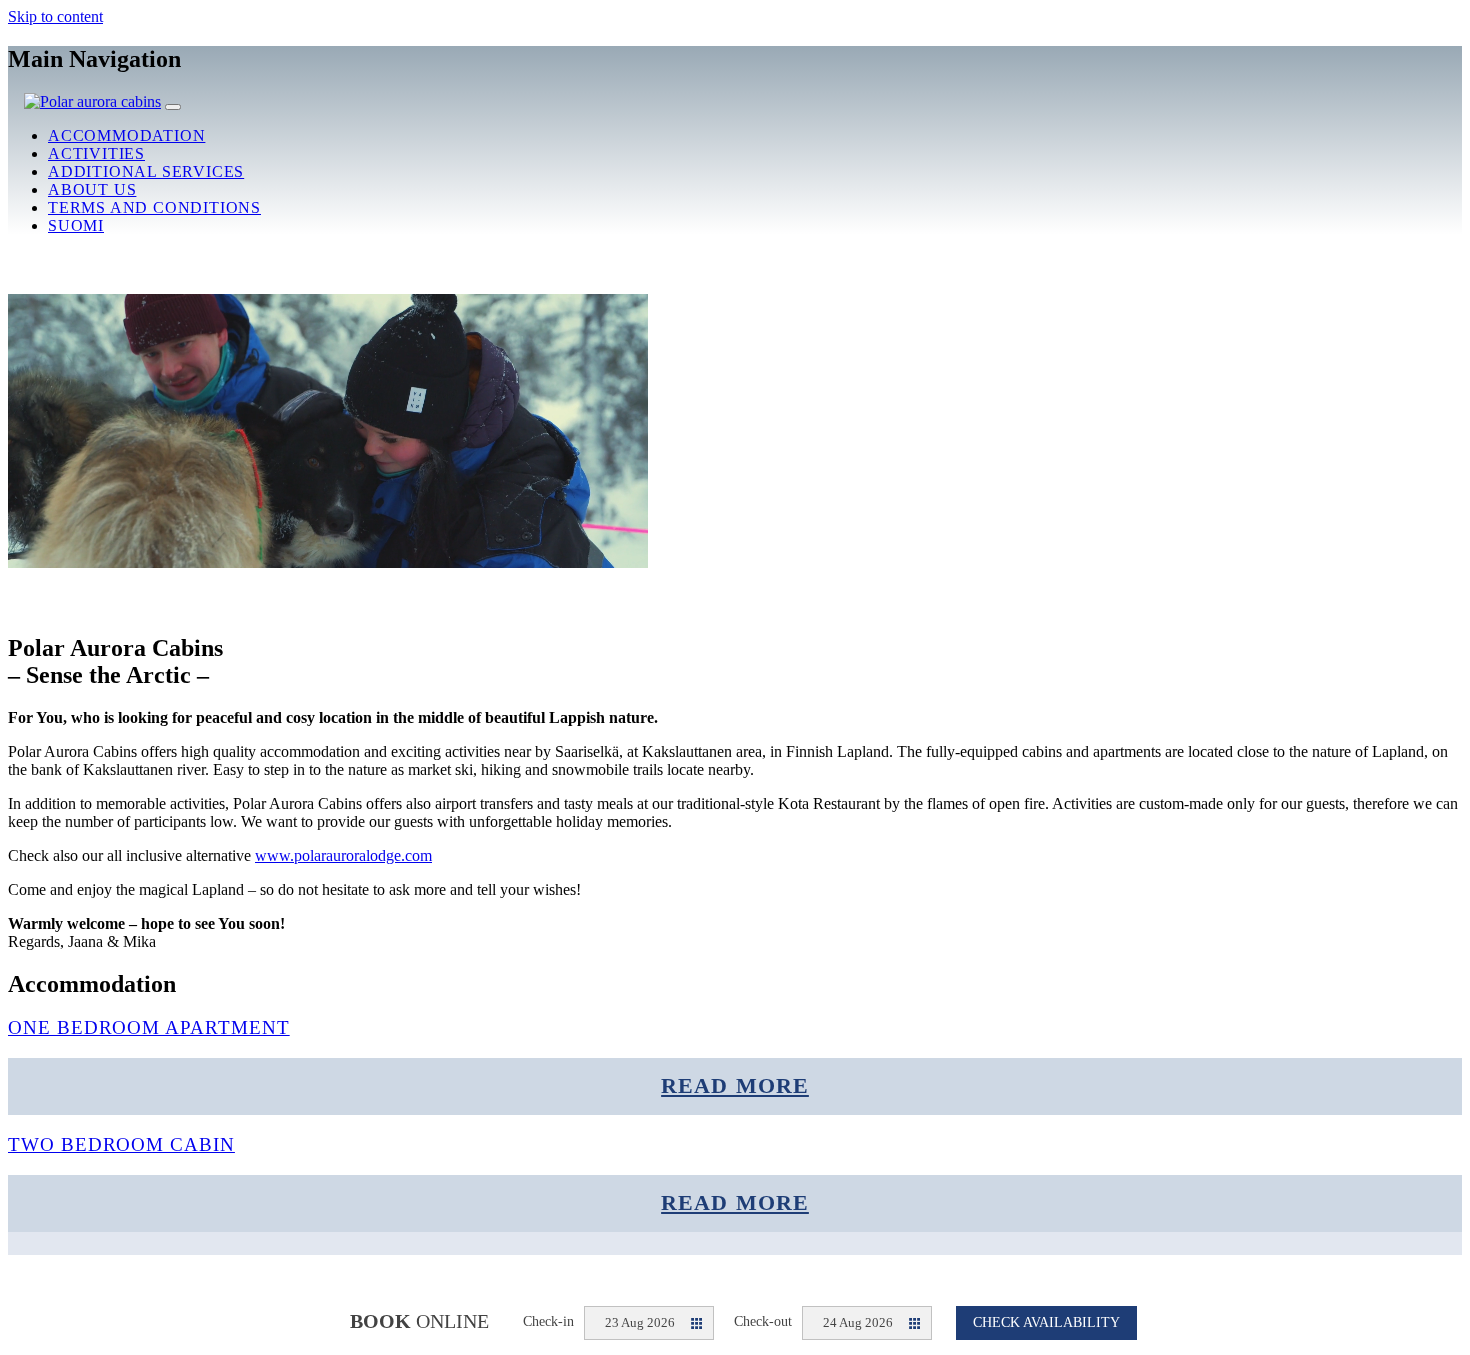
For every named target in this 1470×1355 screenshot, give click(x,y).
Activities (96, 153)
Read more (735, 1086)
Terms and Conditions (154, 207)
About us (92, 189)
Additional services (146, 171)
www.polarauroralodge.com (343, 855)
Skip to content (55, 16)
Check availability (1046, 1322)
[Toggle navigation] (173, 107)
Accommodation (126, 135)
